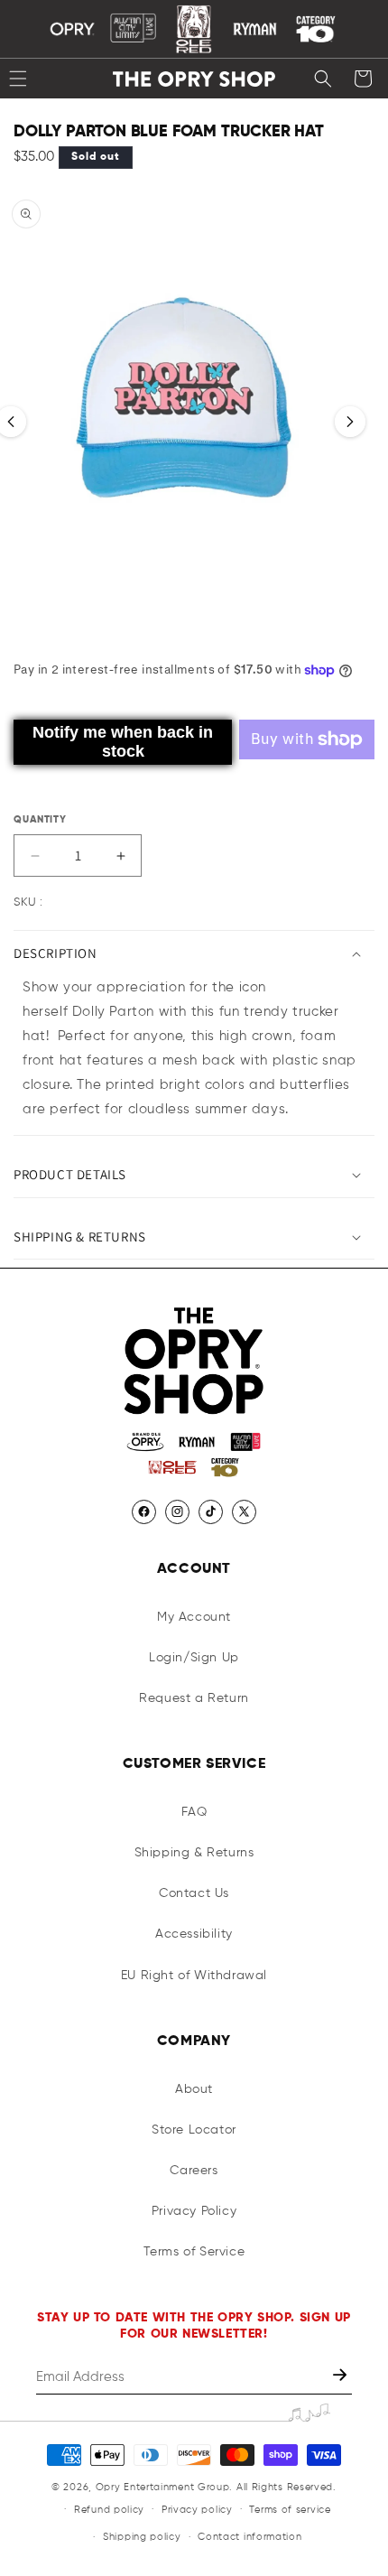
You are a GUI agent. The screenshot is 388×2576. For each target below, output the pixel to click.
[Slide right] (350, 422)
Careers (194, 2171)
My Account (194, 1617)
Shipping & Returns (194, 1853)
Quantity (40, 819)
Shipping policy (142, 2537)
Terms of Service (194, 2252)
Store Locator (194, 2130)
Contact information (249, 2537)
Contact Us (194, 1893)
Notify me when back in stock (123, 742)
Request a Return (194, 1698)
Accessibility (194, 1934)
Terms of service (290, 2510)
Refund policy (109, 2510)
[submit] (342, 2377)
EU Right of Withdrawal (194, 1976)
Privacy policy (197, 2510)
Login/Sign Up (194, 1658)
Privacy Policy (194, 2211)
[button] (323, 79)
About (194, 2089)
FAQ (194, 1812)
